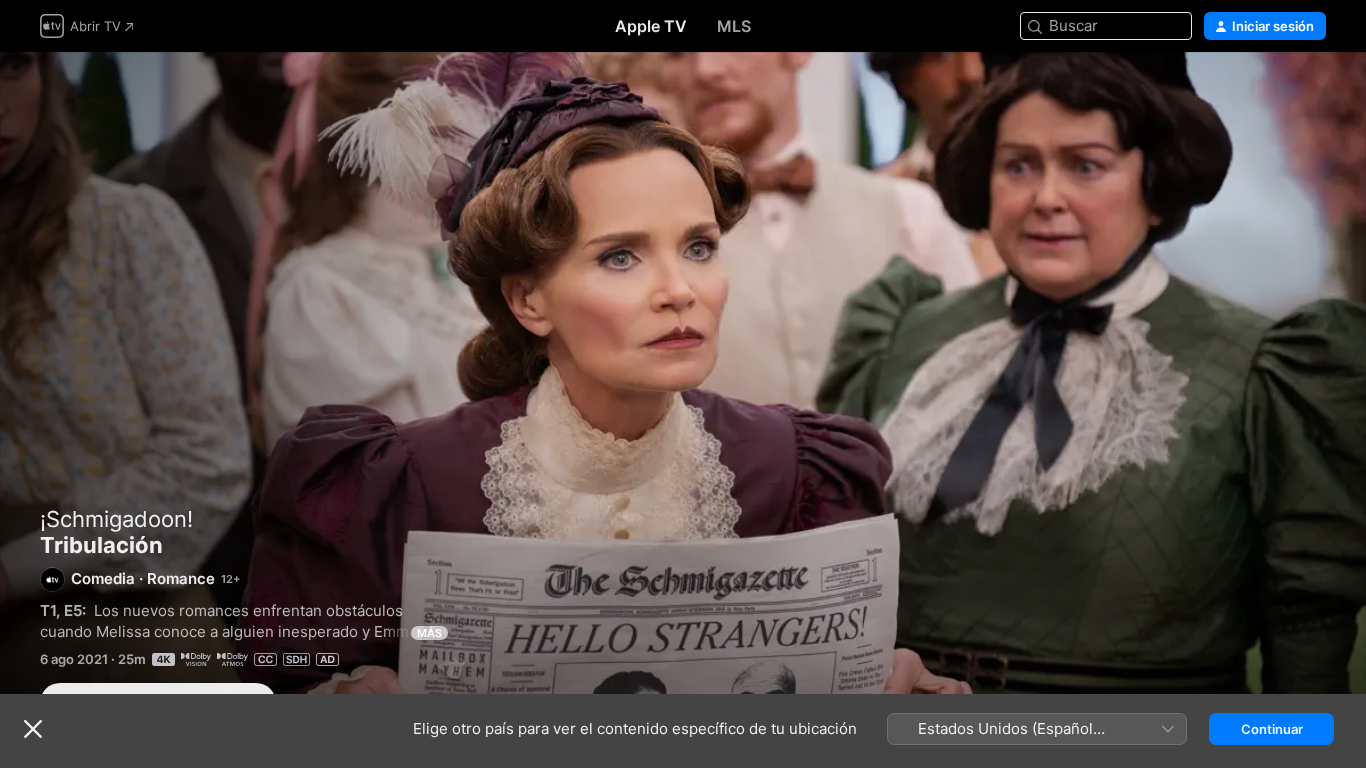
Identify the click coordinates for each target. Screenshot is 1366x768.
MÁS (429, 633)
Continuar (1272, 729)
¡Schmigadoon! (116, 519)
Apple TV (651, 26)
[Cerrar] (33, 729)
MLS (734, 26)
